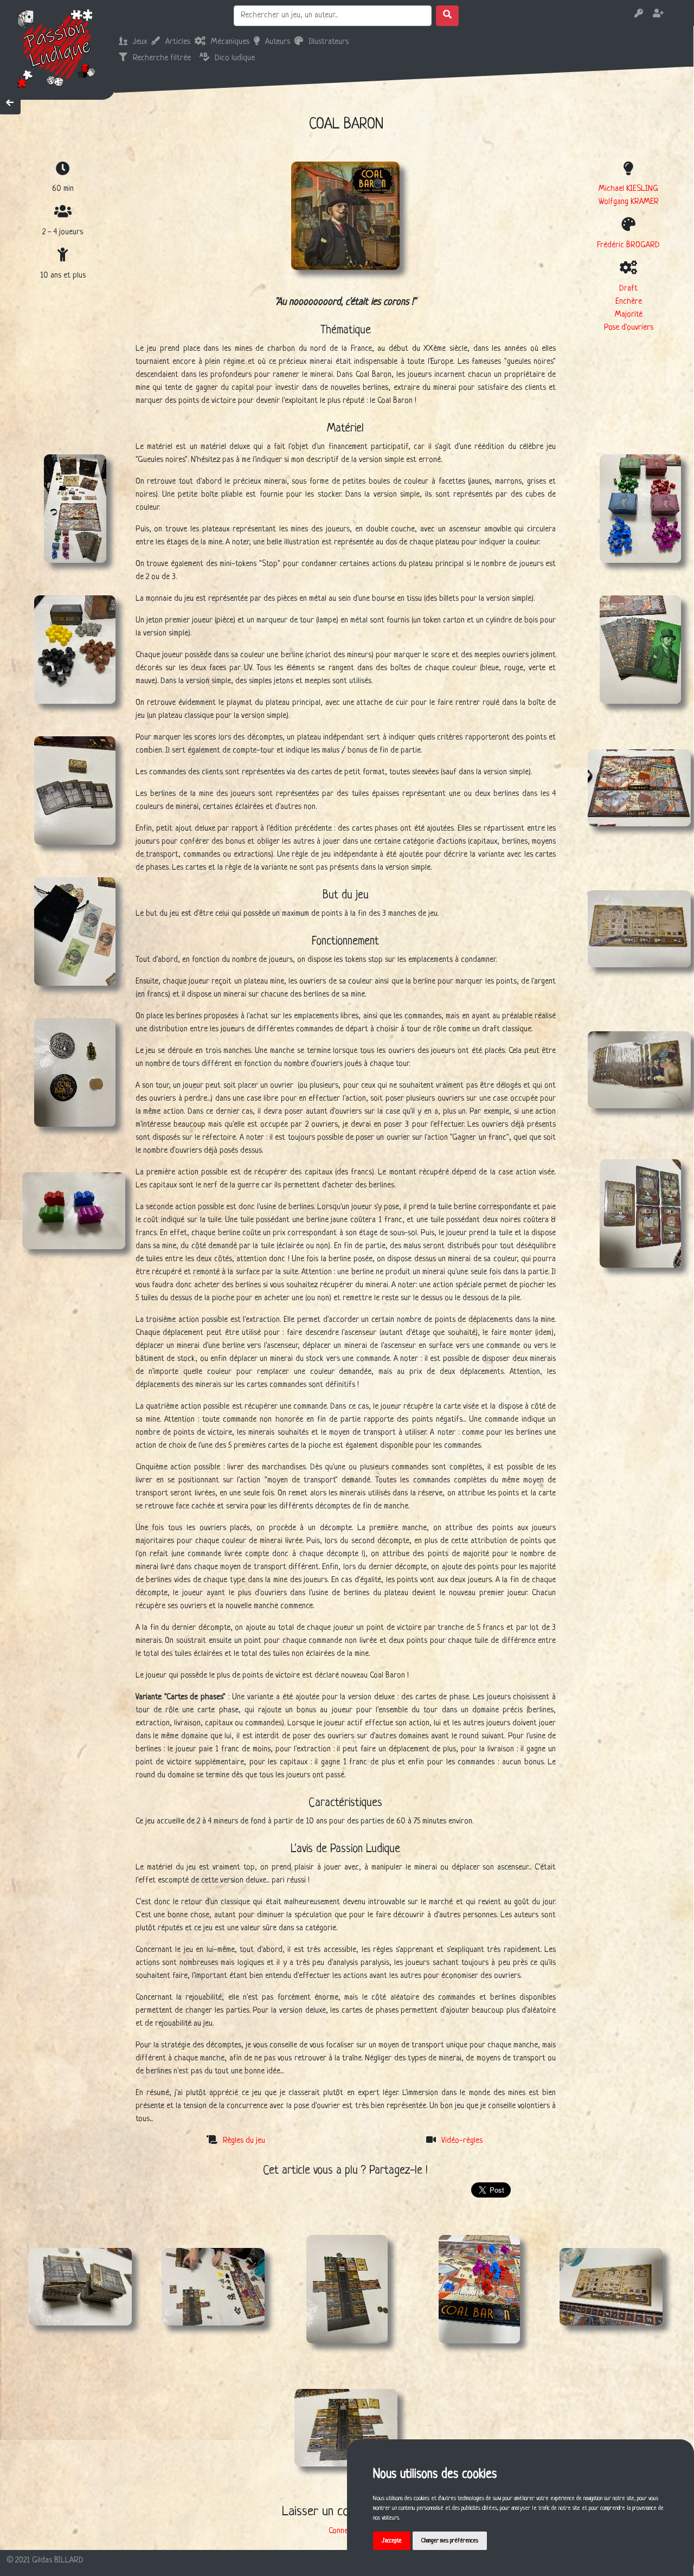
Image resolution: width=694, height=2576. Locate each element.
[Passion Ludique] (57, 48)
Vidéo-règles (462, 2141)
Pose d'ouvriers (629, 328)
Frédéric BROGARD (628, 245)
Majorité (629, 315)
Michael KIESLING (628, 189)
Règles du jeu (244, 2141)
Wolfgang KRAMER (629, 202)
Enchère (629, 302)
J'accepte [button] (392, 2541)
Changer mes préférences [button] (450, 2541)
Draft (628, 289)
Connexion (345, 2531)
